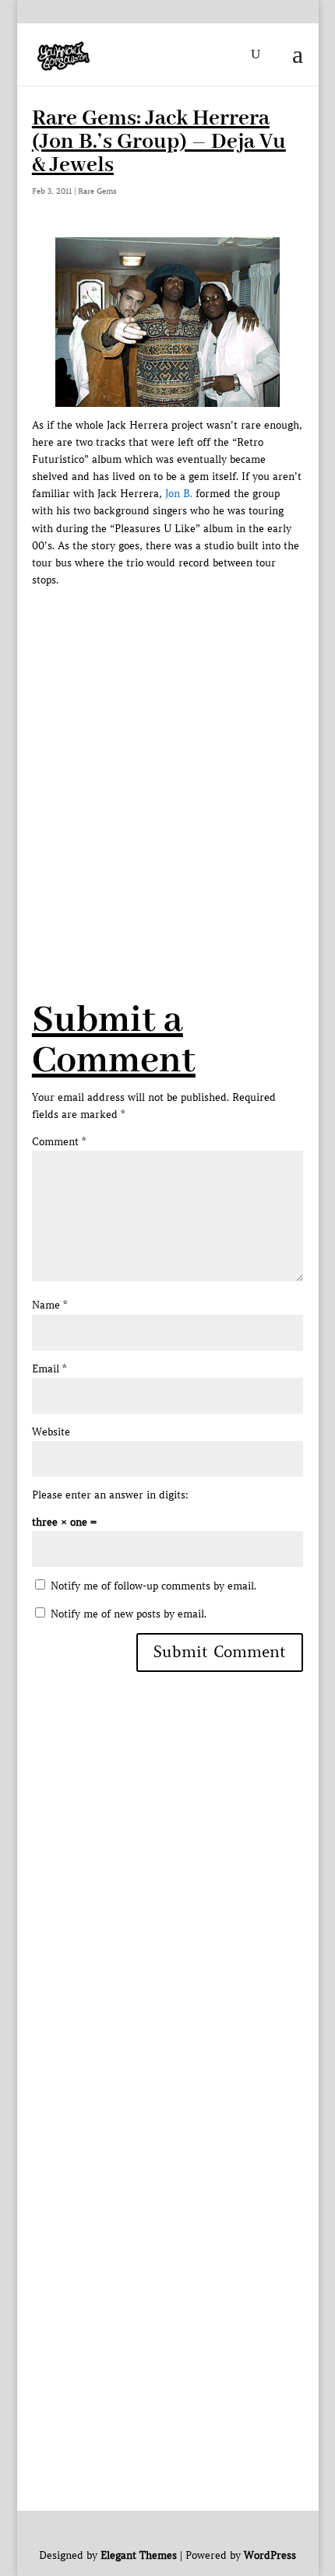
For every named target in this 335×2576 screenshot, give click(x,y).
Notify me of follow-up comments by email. (153, 1586)
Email (49, 1369)
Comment (59, 1142)
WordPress (270, 2555)
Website (51, 1432)
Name (49, 1305)
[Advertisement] (167, 756)
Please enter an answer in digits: (110, 1495)
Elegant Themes (139, 2555)
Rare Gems (97, 191)
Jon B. (179, 494)
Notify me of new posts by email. (129, 1614)
